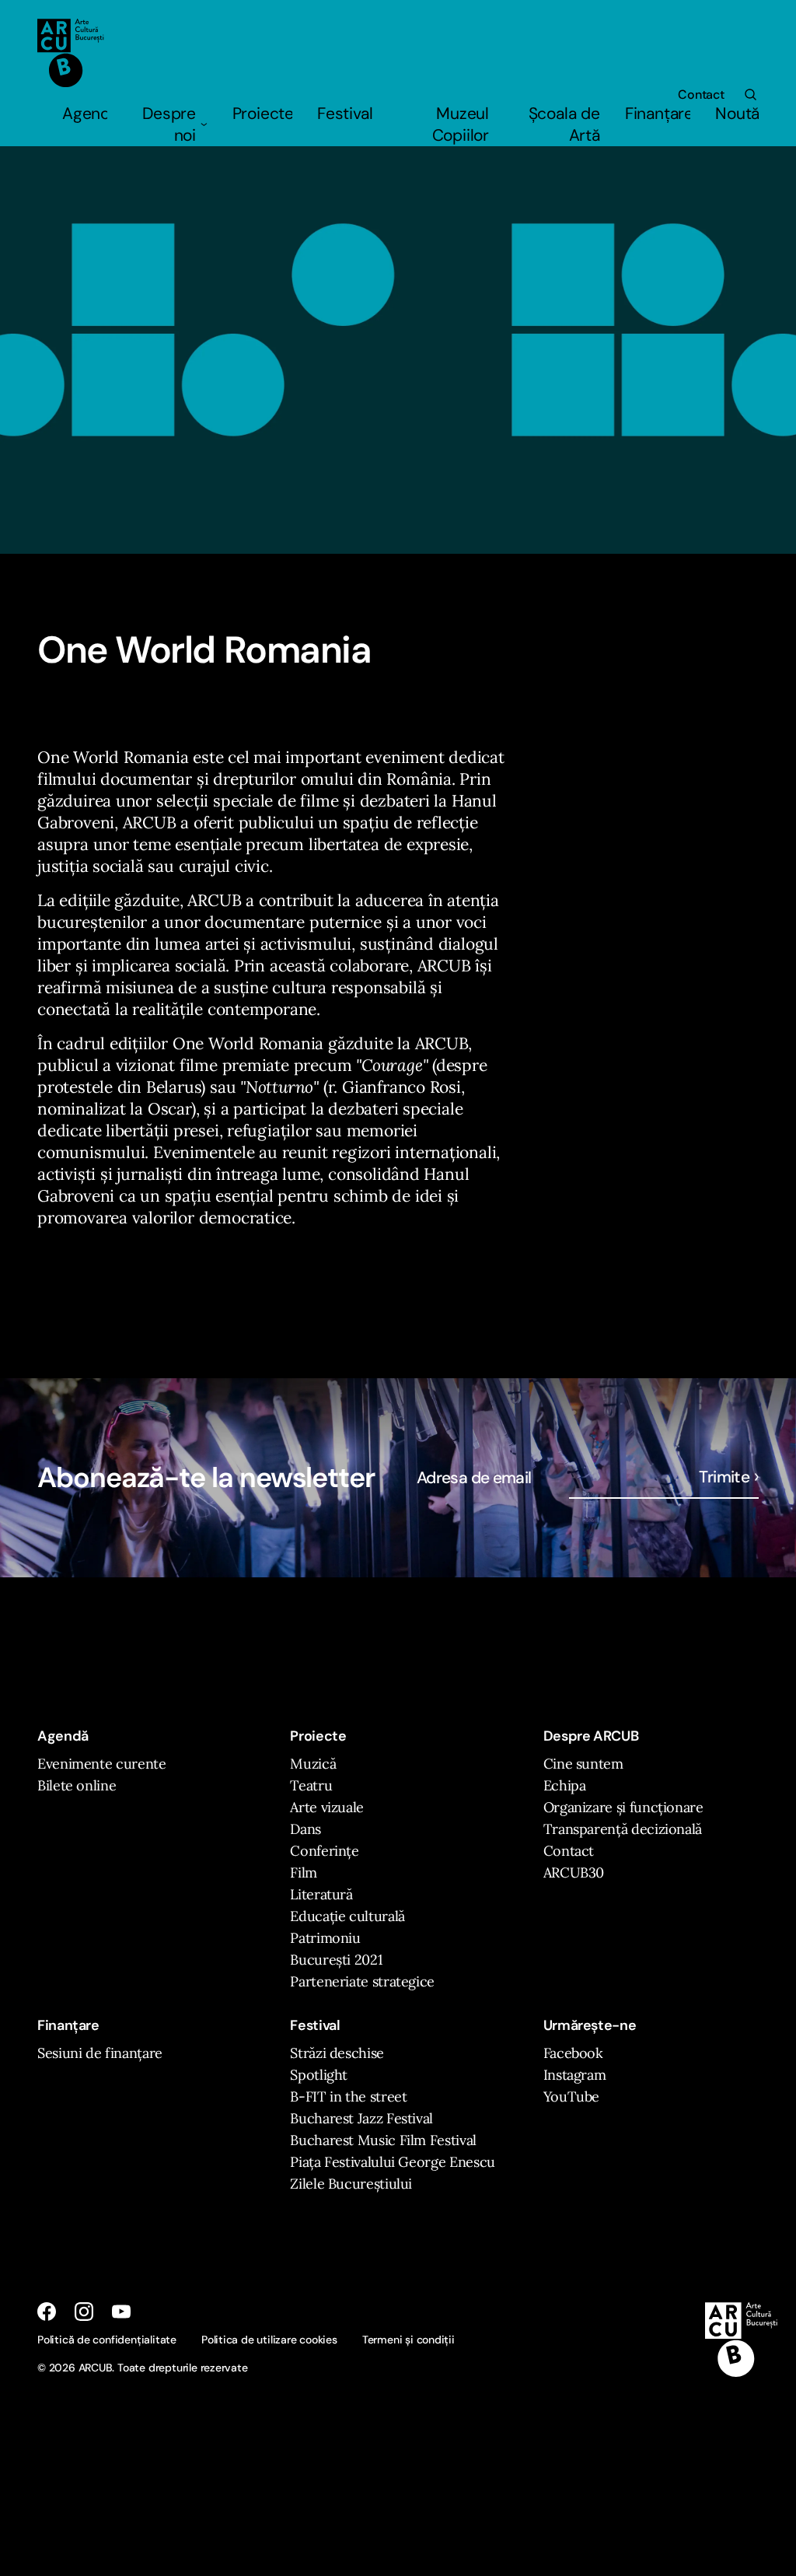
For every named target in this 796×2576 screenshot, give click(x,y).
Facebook (573, 2053)
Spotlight (319, 2075)
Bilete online (77, 1785)
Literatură (321, 1894)
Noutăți (737, 114)
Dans (305, 1829)
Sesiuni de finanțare (100, 2053)
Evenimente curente (102, 1764)
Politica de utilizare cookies (269, 2340)
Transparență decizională (623, 1829)
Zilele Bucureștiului (351, 2184)
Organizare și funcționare (623, 1807)
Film (304, 1872)
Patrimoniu (325, 1938)
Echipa (565, 1785)
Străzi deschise (337, 2053)
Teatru (311, 1785)
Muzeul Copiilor (461, 124)
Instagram (575, 2075)
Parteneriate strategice (362, 1981)
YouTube (571, 2096)
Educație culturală (347, 1916)
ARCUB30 (574, 1872)
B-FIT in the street (348, 2096)
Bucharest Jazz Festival (361, 2118)
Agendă (85, 114)
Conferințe (324, 1851)
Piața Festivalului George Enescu (392, 2162)
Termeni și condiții (408, 2340)
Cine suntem (583, 1764)
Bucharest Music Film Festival (383, 2140)
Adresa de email (474, 1478)
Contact (701, 94)
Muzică (313, 1764)
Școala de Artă (564, 124)
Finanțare (658, 114)
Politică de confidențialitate (107, 2340)
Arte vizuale (327, 1807)
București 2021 (336, 1960)
